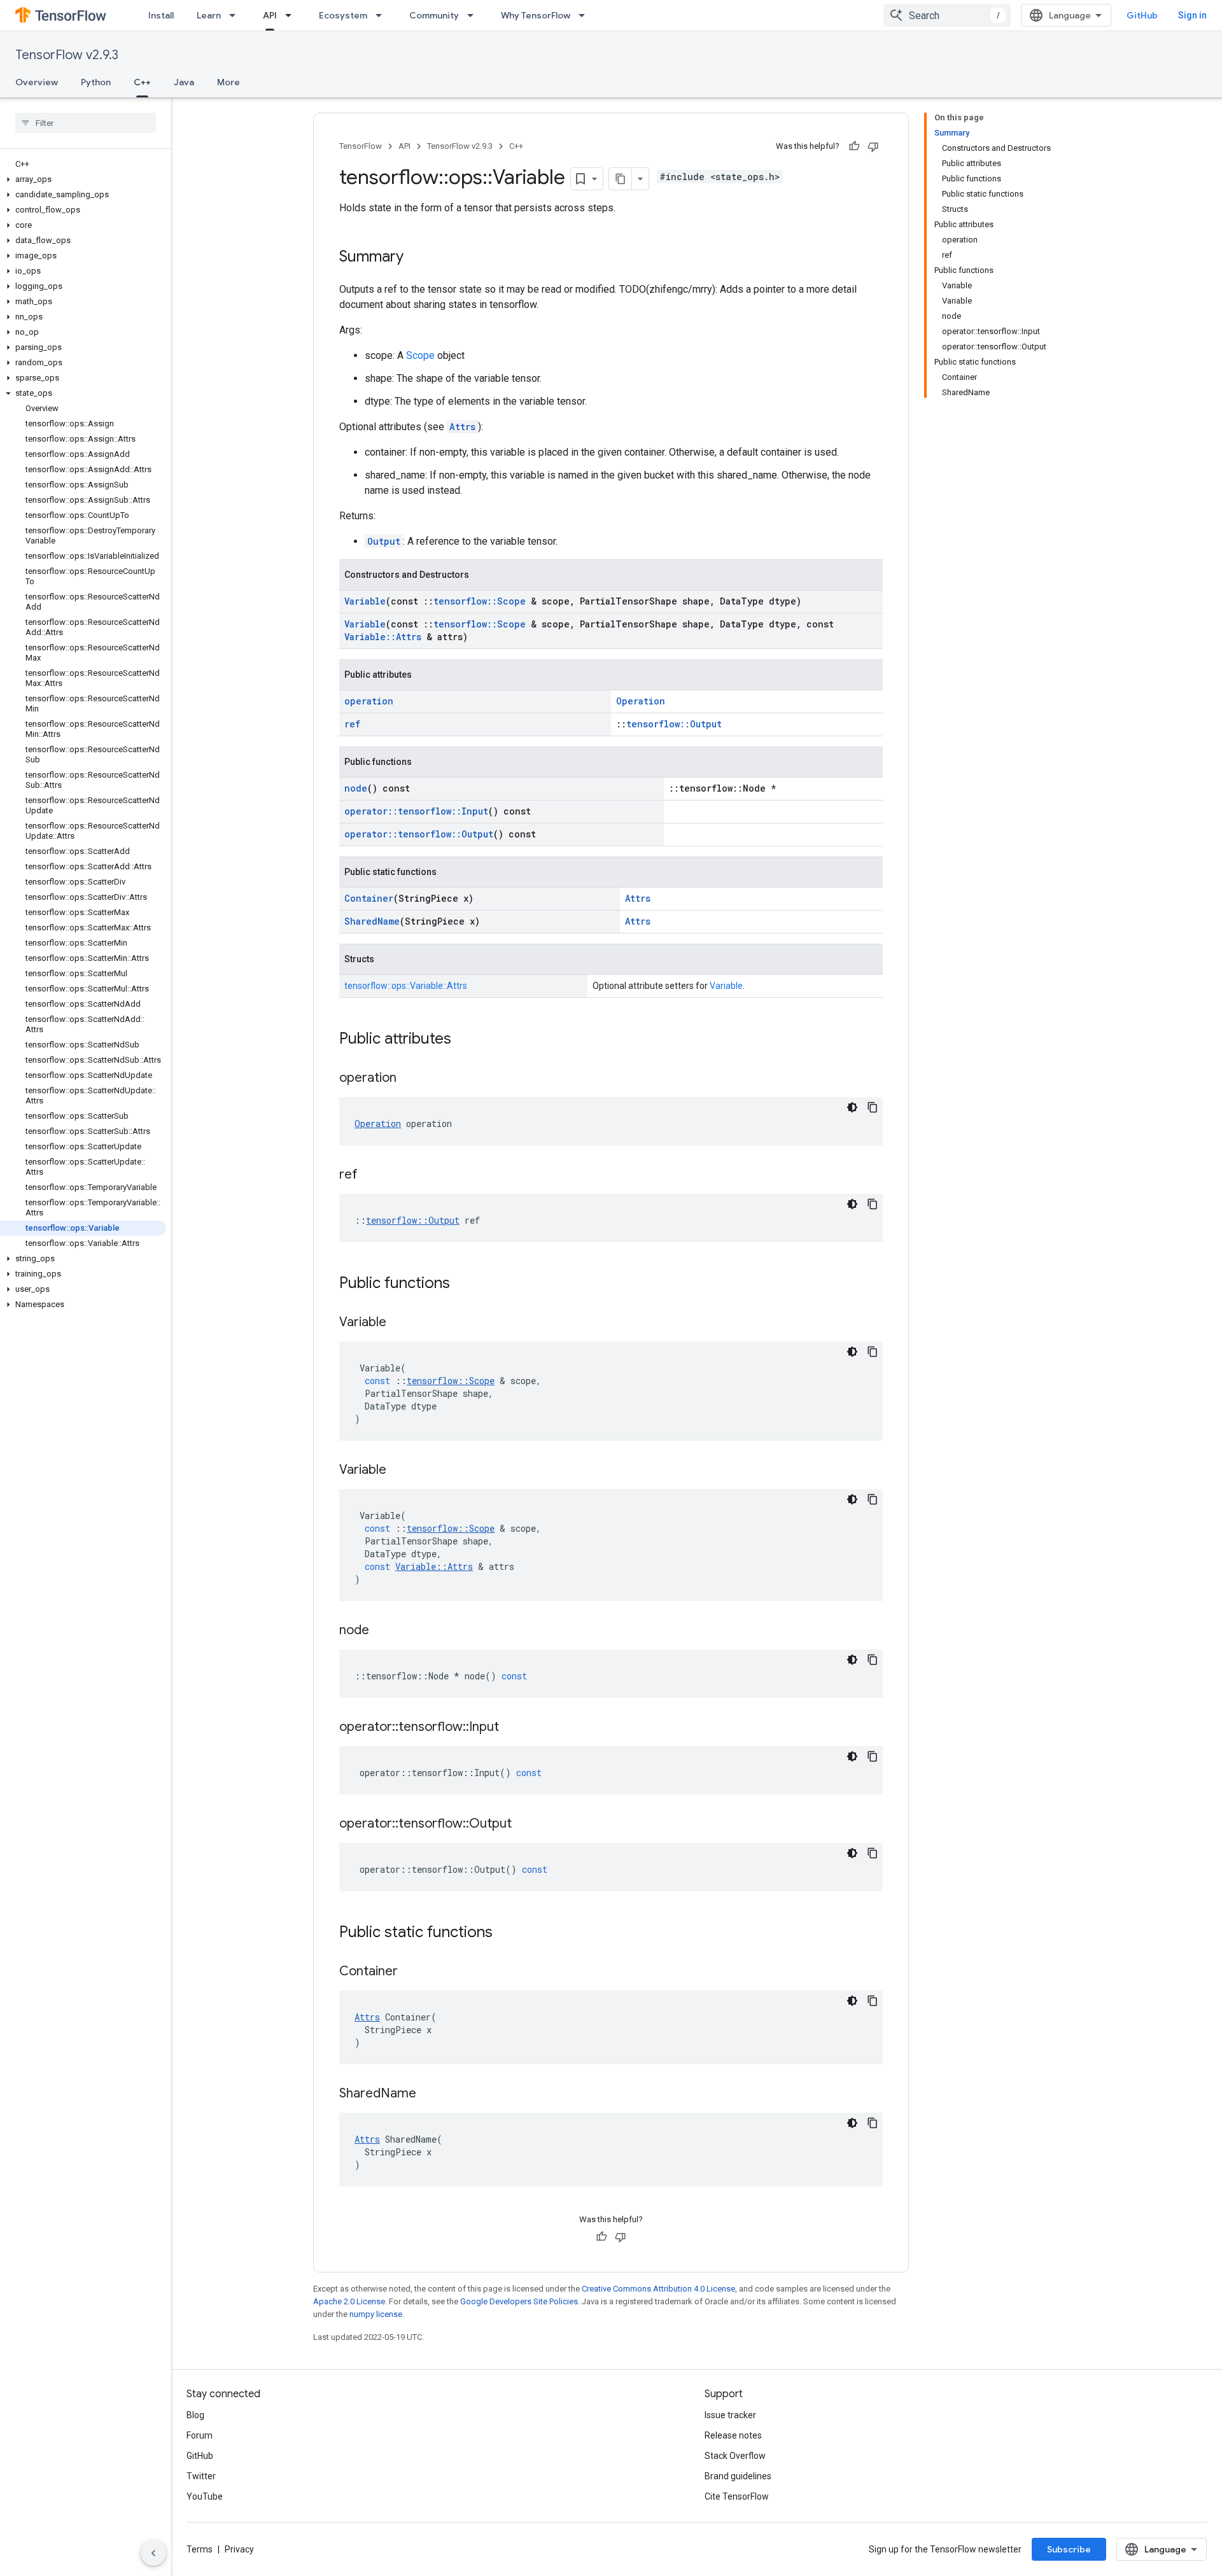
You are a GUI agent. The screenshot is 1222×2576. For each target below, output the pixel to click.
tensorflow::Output (674, 724)
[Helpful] (854, 146)
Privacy (239, 2549)
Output (384, 541)
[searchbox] (86, 123)
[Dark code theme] (852, 1107)
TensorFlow (361, 146)
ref (352, 724)
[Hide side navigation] (153, 2553)
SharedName (372, 921)
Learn (209, 15)
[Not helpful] (873, 146)
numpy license (376, 2314)
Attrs (462, 427)
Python (96, 82)
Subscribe (1069, 2549)
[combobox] (947, 15)
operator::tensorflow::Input (416, 811)
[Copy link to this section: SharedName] (429, 2094)
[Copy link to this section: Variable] (399, 1323)
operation (369, 701)
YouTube (205, 2496)
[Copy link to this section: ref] (370, 1175)
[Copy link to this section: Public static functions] (505, 1933)
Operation (641, 701)
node (356, 788)
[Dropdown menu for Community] (474, 15)
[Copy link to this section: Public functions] (463, 1284)
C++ (142, 82)
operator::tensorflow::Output (419, 834)
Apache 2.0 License (349, 2301)
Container (369, 898)
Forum (200, 2435)
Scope (420, 355)
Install (161, 15)
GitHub (1142, 15)
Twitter (201, 2476)
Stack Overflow (735, 2456)
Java (184, 82)
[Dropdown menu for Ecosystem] (383, 15)
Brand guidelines (738, 2476)
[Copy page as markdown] (621, 179)
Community (434, 15)
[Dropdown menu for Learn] (236, 15)
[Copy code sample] (873, 1107)
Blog (195, 2415)
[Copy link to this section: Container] (411, 1972)
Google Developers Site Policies (519, 2301)
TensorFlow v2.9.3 (67, 55)
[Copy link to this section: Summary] (416, 258)
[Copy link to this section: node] (382, 1631)
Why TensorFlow (536, 15)
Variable (365, 601)
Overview (37, 82)
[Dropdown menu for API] (292, 15)
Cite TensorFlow (737, 2496)
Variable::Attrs (383, 637)
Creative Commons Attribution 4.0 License (658, 2289)
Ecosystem (343, 15)
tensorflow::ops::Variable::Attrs (406, 986)
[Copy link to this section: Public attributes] (464, 1040)
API (270, 15)
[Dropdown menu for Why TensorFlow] (586, 15)
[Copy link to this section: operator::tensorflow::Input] (512, 1728)
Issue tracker (730, 2415)
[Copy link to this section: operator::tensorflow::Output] (524, 1824)
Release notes (733, 2435)
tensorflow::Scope (480, 601)
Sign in (1192, 15)
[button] (83, 179)
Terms (200, 2549)
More (228, 82)
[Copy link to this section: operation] (409, 1079)
